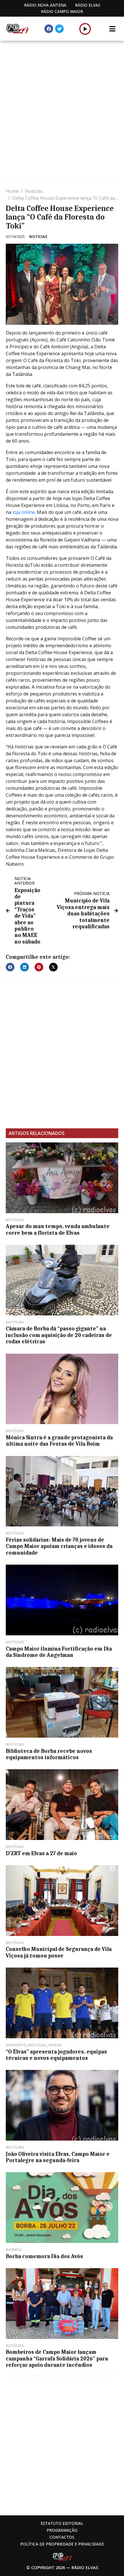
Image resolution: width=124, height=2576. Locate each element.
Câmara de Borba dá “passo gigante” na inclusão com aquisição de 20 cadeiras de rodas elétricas (59, 1335)
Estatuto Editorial (62, 2523)
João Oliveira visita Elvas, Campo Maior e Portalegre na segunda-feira (58, 2157)
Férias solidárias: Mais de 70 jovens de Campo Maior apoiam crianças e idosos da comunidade (59, 1546)
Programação (62, 2530)
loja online (24, 512)
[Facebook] (49, 29)
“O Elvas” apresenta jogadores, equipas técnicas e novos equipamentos (56, 2055)
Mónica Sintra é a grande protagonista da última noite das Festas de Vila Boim (59, 1441)
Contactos (62, 2537)
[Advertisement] (62, 111)
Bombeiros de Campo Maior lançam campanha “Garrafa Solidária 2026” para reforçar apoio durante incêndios (57, 2359)
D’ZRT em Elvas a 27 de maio (41, 1853)
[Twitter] (59, 29)
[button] (85, 29)
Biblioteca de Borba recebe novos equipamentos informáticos (49, 1754)
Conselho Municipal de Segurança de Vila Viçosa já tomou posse (59, 1952)
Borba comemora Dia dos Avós (44, 2256)
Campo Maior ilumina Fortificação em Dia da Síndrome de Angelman (59, 1652)
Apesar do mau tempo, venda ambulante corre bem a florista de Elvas (58, 1230)
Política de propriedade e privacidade (62, 2544)
